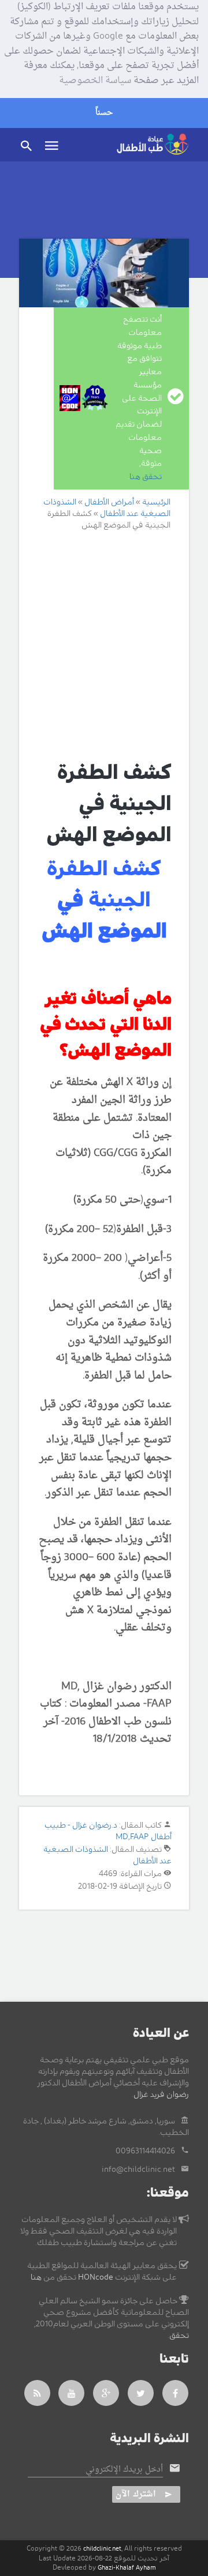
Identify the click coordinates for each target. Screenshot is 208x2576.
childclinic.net (102, 2549)
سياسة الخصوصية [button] (95, 81)
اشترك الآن (136, 2494)
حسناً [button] (104, 113)
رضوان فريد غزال (161, 2095)
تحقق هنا (146, 477)
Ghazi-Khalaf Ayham (127, 2568)
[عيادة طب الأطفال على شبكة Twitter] (141, 2393)
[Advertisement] (104, 645)
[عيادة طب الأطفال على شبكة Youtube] (72, 2393)
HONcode (96, 2277)
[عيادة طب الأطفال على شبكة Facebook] (176, 2393)
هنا (36, 2277)
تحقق (179, 2336)
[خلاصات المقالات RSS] (37, 2393)
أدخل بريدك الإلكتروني (124, 2470)
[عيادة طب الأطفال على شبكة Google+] (106, 2393)
